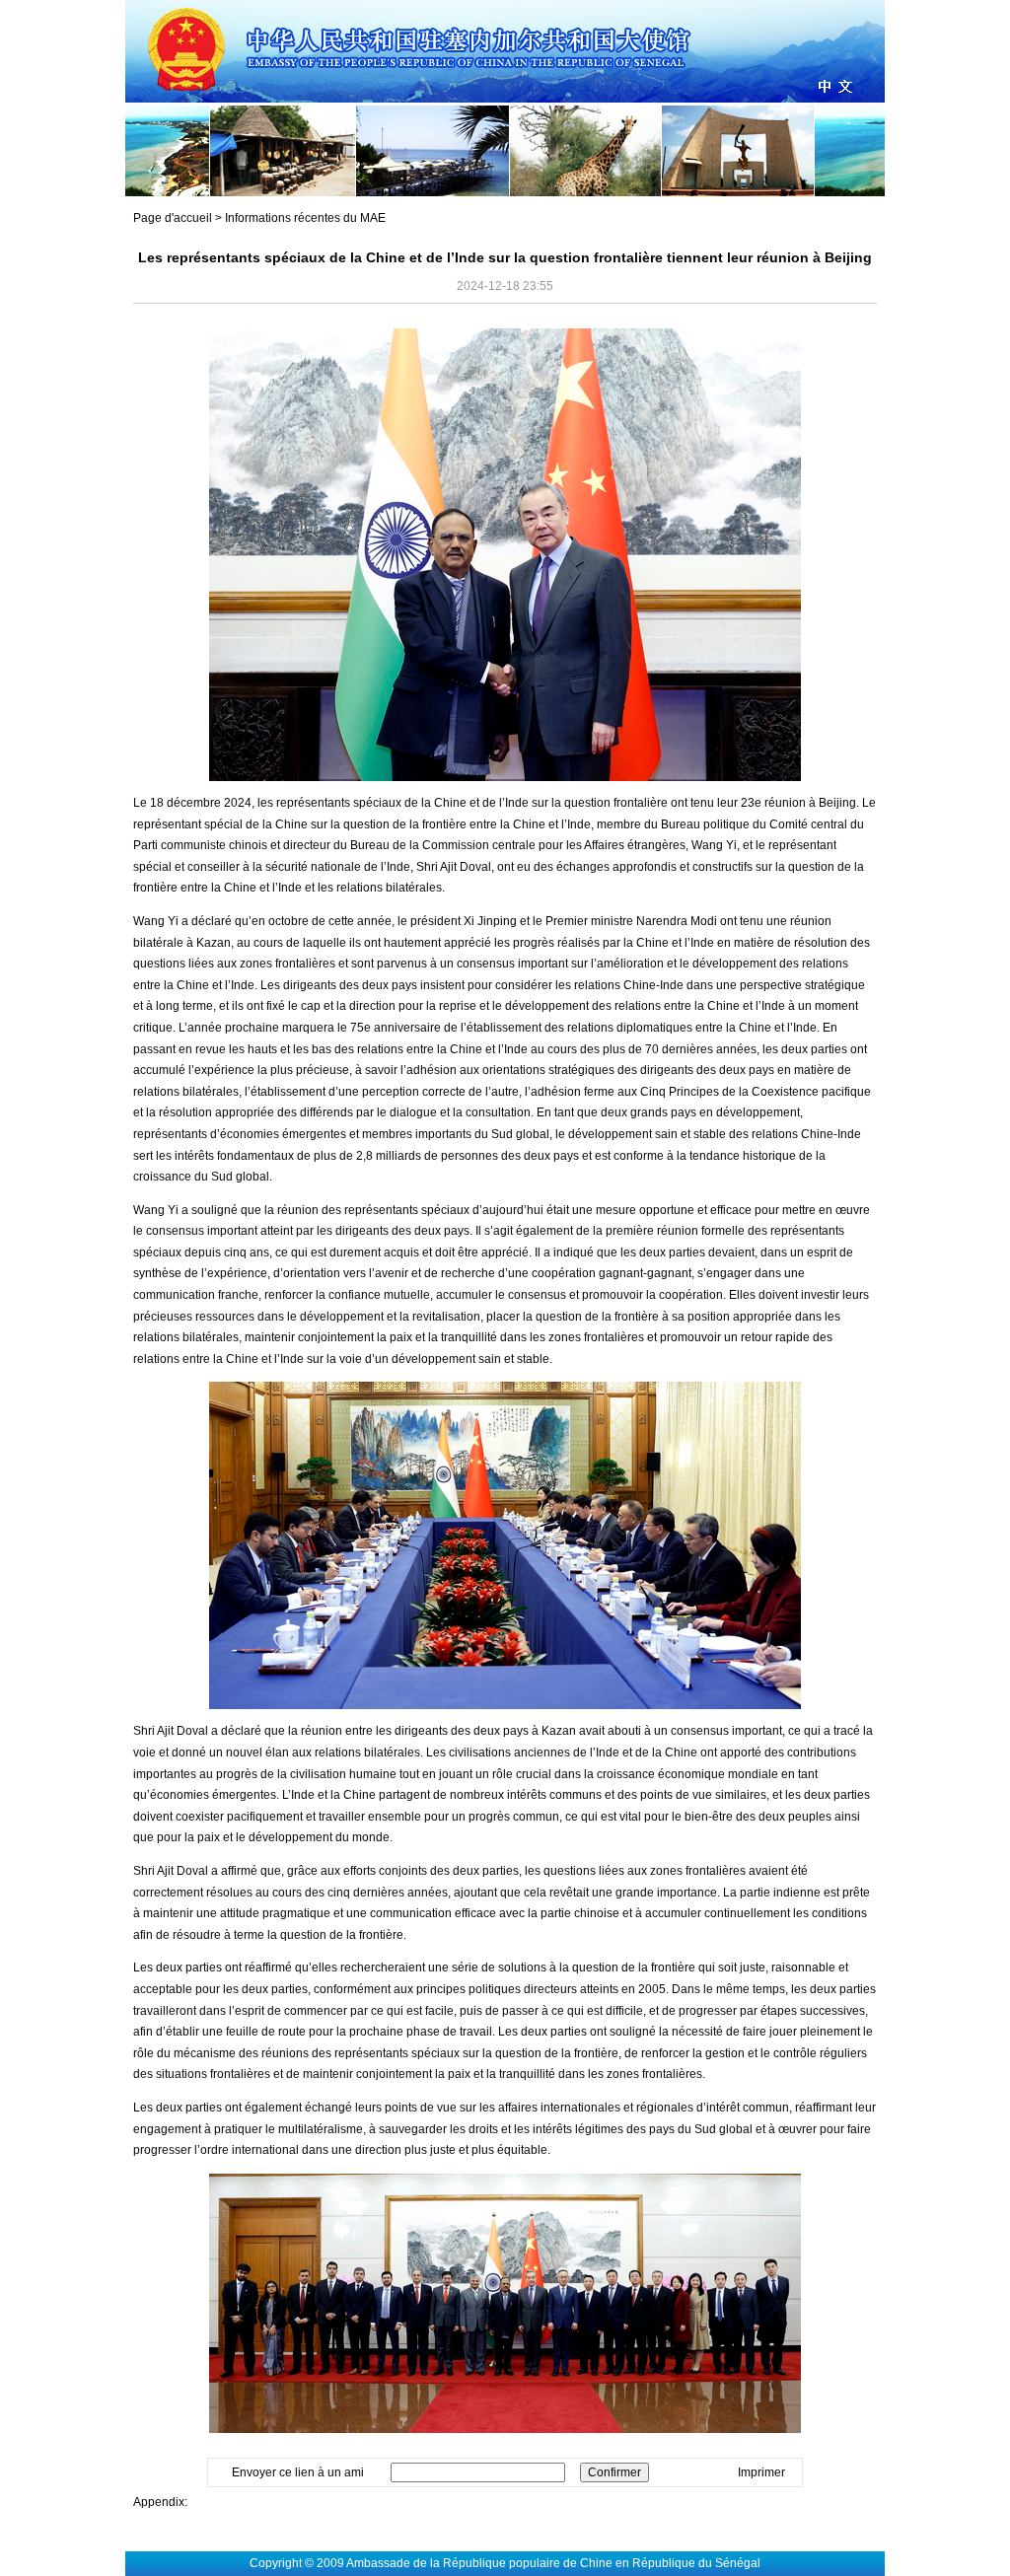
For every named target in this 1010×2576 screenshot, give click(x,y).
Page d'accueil (173, 218)
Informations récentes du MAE (305, 218)
